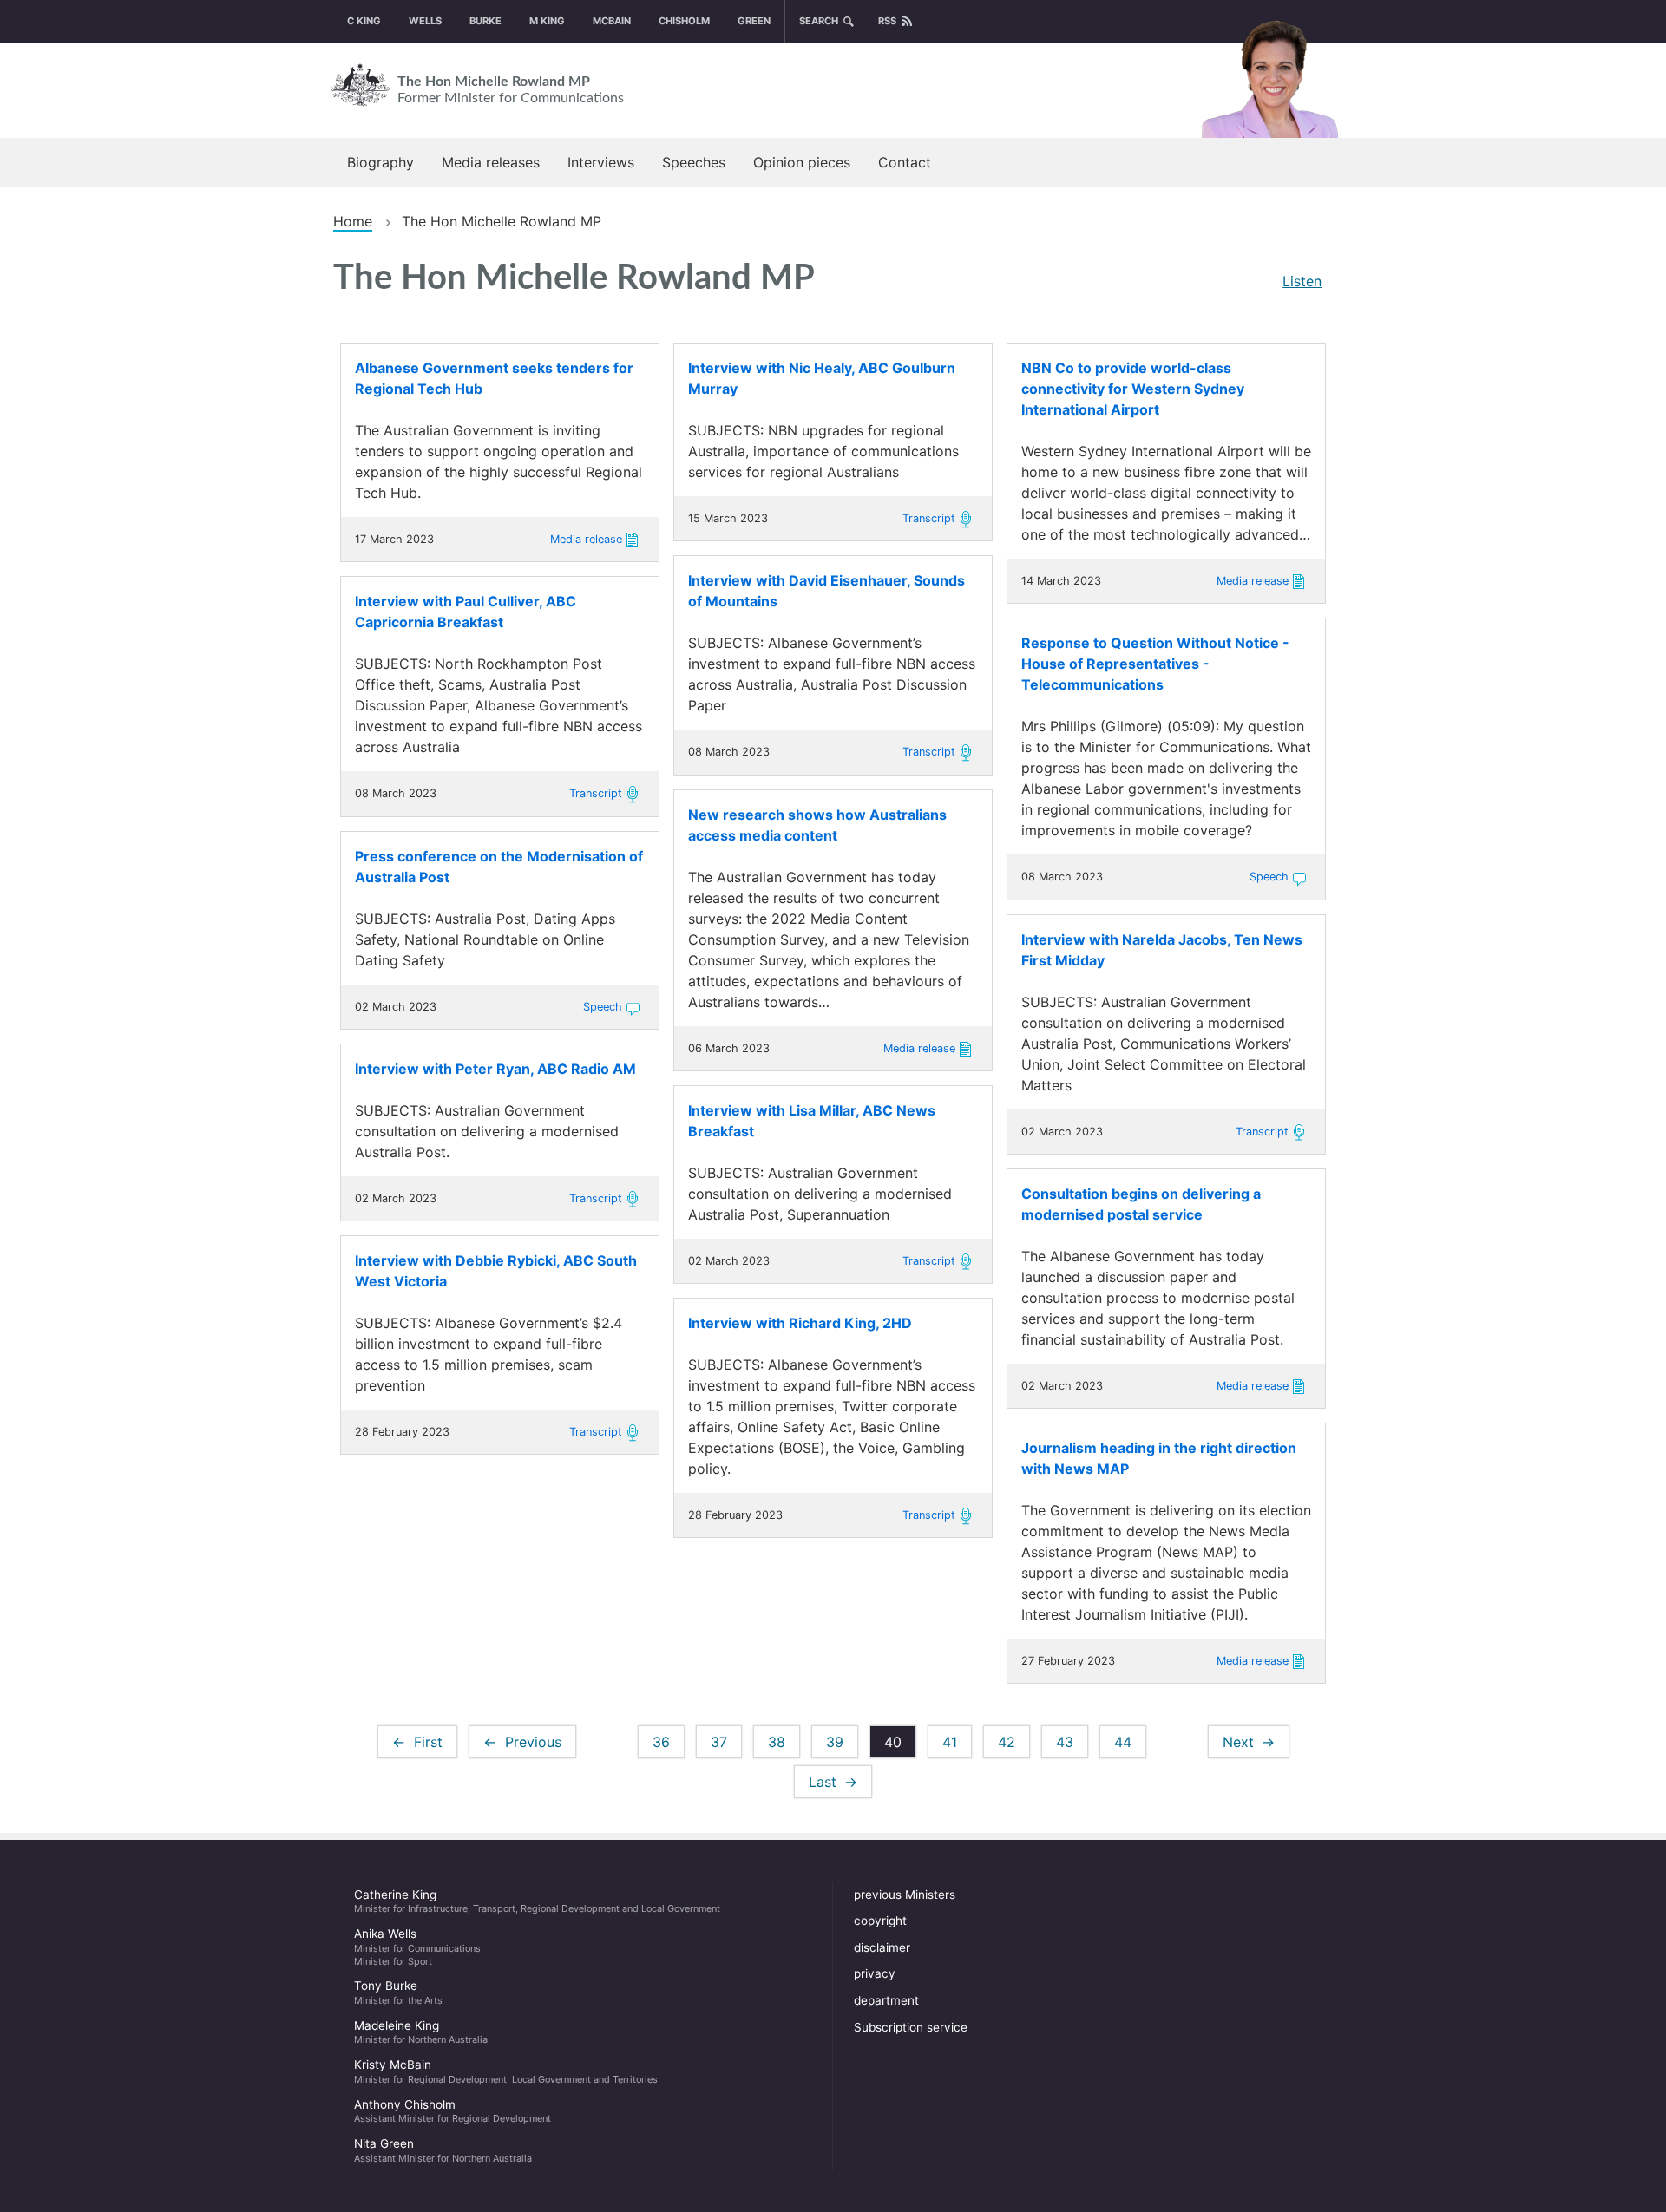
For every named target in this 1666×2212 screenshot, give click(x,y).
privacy (875, 1973)
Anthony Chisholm (453, 2111)
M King (547, 21)
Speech (1269, 877)
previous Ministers (905, 1895)
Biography (380, 162)
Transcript (929, 518)
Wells (425, 21)
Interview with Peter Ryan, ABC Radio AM (495, 1069)
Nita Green (443, 2150)
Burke (485, 21)
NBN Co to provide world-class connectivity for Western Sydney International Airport (1133, 389)
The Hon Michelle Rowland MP (511, 90)
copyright (880, 1921)
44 (1130, 1742)
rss (887, 21)
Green (754, 21)
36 (669, 1742)
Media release (586, 539)
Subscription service (911, 2027)
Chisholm (684, 21)
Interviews (601, 162)
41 (957, 1742)
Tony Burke (398, 1993)
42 (1014, 1742)
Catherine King (537, 1901)
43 (1072, 1742)
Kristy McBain (506, 2071)
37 (726, 1742)
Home (353, 221)
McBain (612, 21)
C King (364, 21)
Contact (905, 162)
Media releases (491, 162)
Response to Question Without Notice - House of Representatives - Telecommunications (1155, 664)
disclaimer (882, 1947)
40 (900, 1746)
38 (784, 1742)
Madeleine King (421, 2032)
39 (842, 1742)
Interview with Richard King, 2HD (800, 1323)
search (819, 21)
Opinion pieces (802, 162)
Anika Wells (417, 1947)
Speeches (694, 162)
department (886, 2000)
